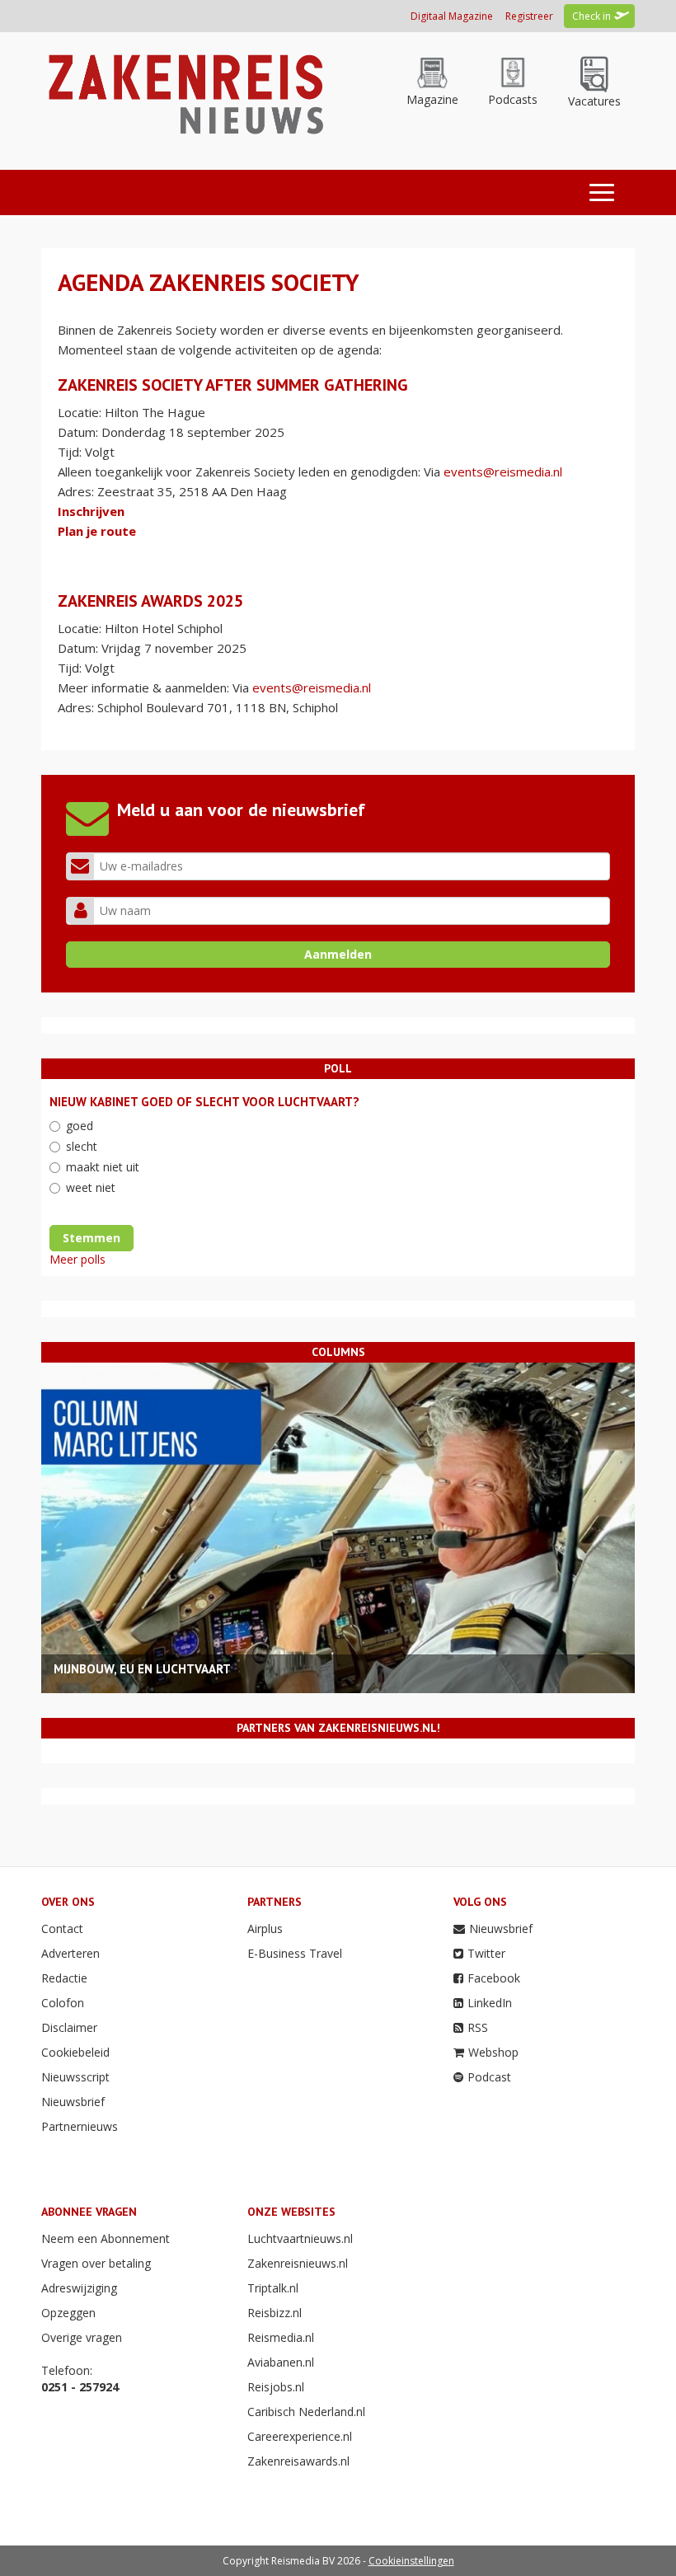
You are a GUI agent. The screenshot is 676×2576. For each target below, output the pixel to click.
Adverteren (70, 1953)
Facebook (494, 1978)
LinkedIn (490, 2003)
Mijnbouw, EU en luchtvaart (142, 1669)
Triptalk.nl (273, 2288)
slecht (82, 1146)
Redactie (64, 1978)
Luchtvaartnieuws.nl (300, 2238)
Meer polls (77, 1259)
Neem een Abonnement (106, 2238)
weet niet (91, 1187)
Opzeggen (68, 2313)
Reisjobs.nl (276, 2387)
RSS (478, 2027)
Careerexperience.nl (300, 2436)
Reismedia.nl (281, 2337)
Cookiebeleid (75, 2052)
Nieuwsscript (75, 2077)
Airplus (265, 1928)
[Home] (183, 93)
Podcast (489, 2077)
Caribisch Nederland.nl (306, 2412)
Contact (62, 1928)
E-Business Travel (295, 1953)
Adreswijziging (79, 2288)
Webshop (493, 2052)
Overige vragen (82, 2337)
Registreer (529, 16)
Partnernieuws (80, 2126)
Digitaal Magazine (452, 16)
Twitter (486, 1953)
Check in (591, 16)
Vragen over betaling (96, 2263)
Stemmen (92, 1238)
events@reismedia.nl (503, 472)
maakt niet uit (103, 1167)
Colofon (63, 2003)
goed (80, 1126)
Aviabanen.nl (281, 2362)
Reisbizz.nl (275, 2313)
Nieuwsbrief (73, 2102)
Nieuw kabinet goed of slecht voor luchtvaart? (204, 1102)
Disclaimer (69, 2027)
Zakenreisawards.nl (298, 2461)
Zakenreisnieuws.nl (298, 2263)
